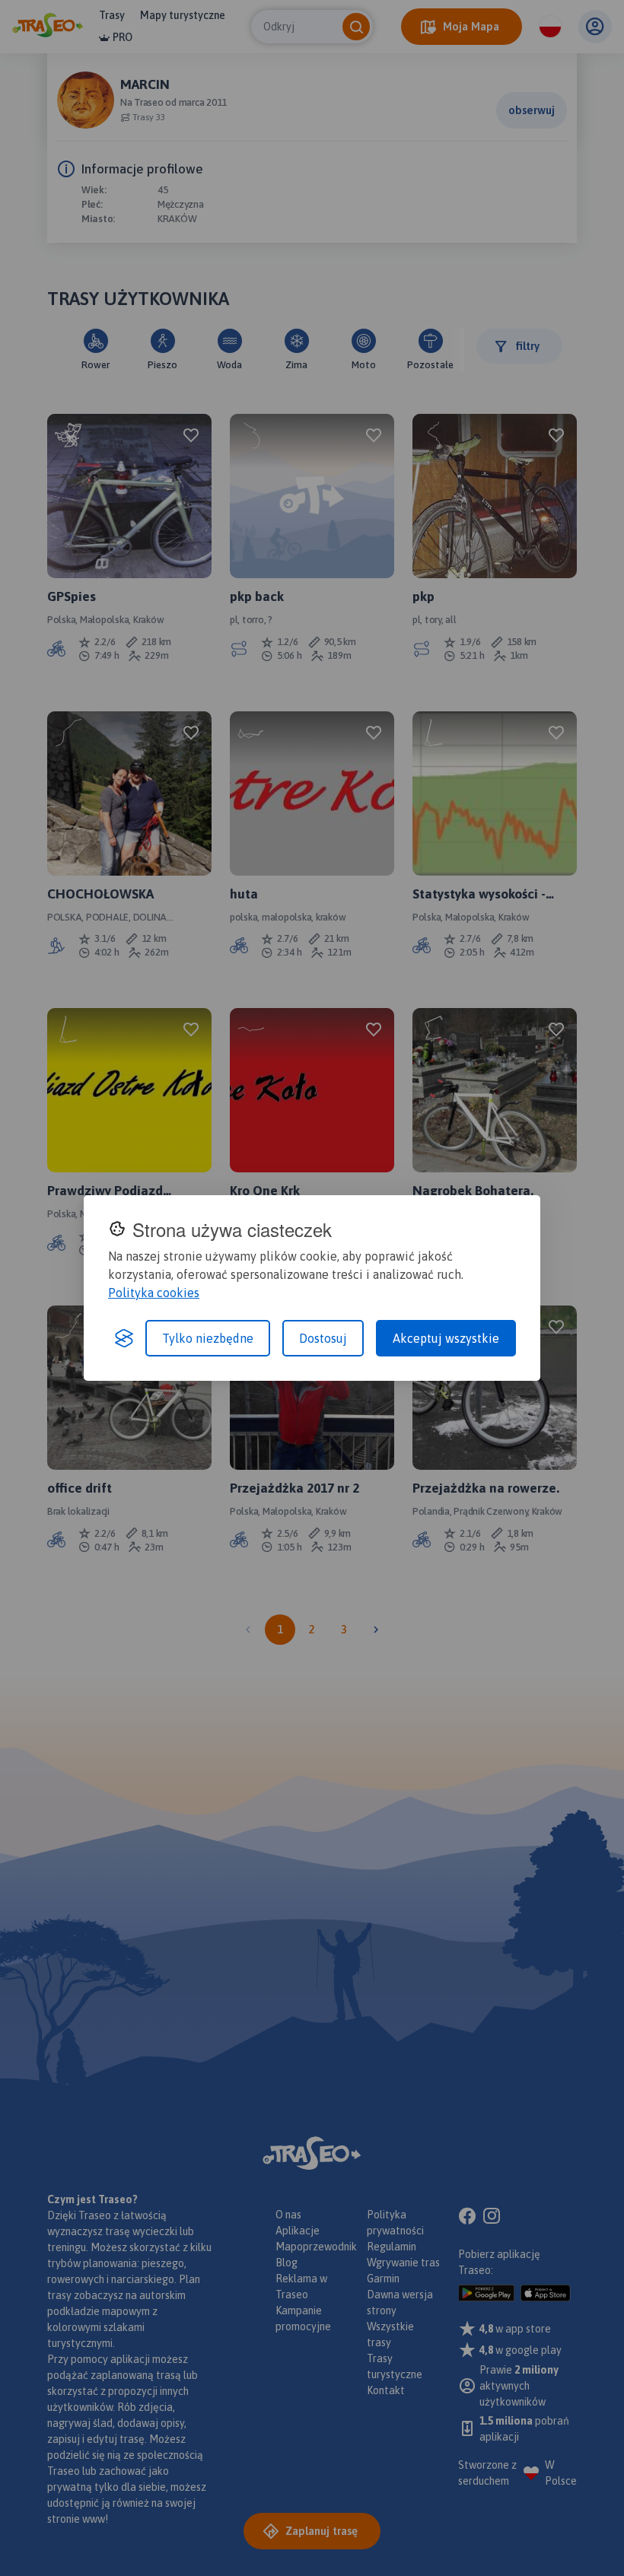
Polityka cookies (154, 1293)
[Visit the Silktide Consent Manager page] (124, 1338)
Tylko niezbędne (208, 1338)
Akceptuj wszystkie (446, 1338)
